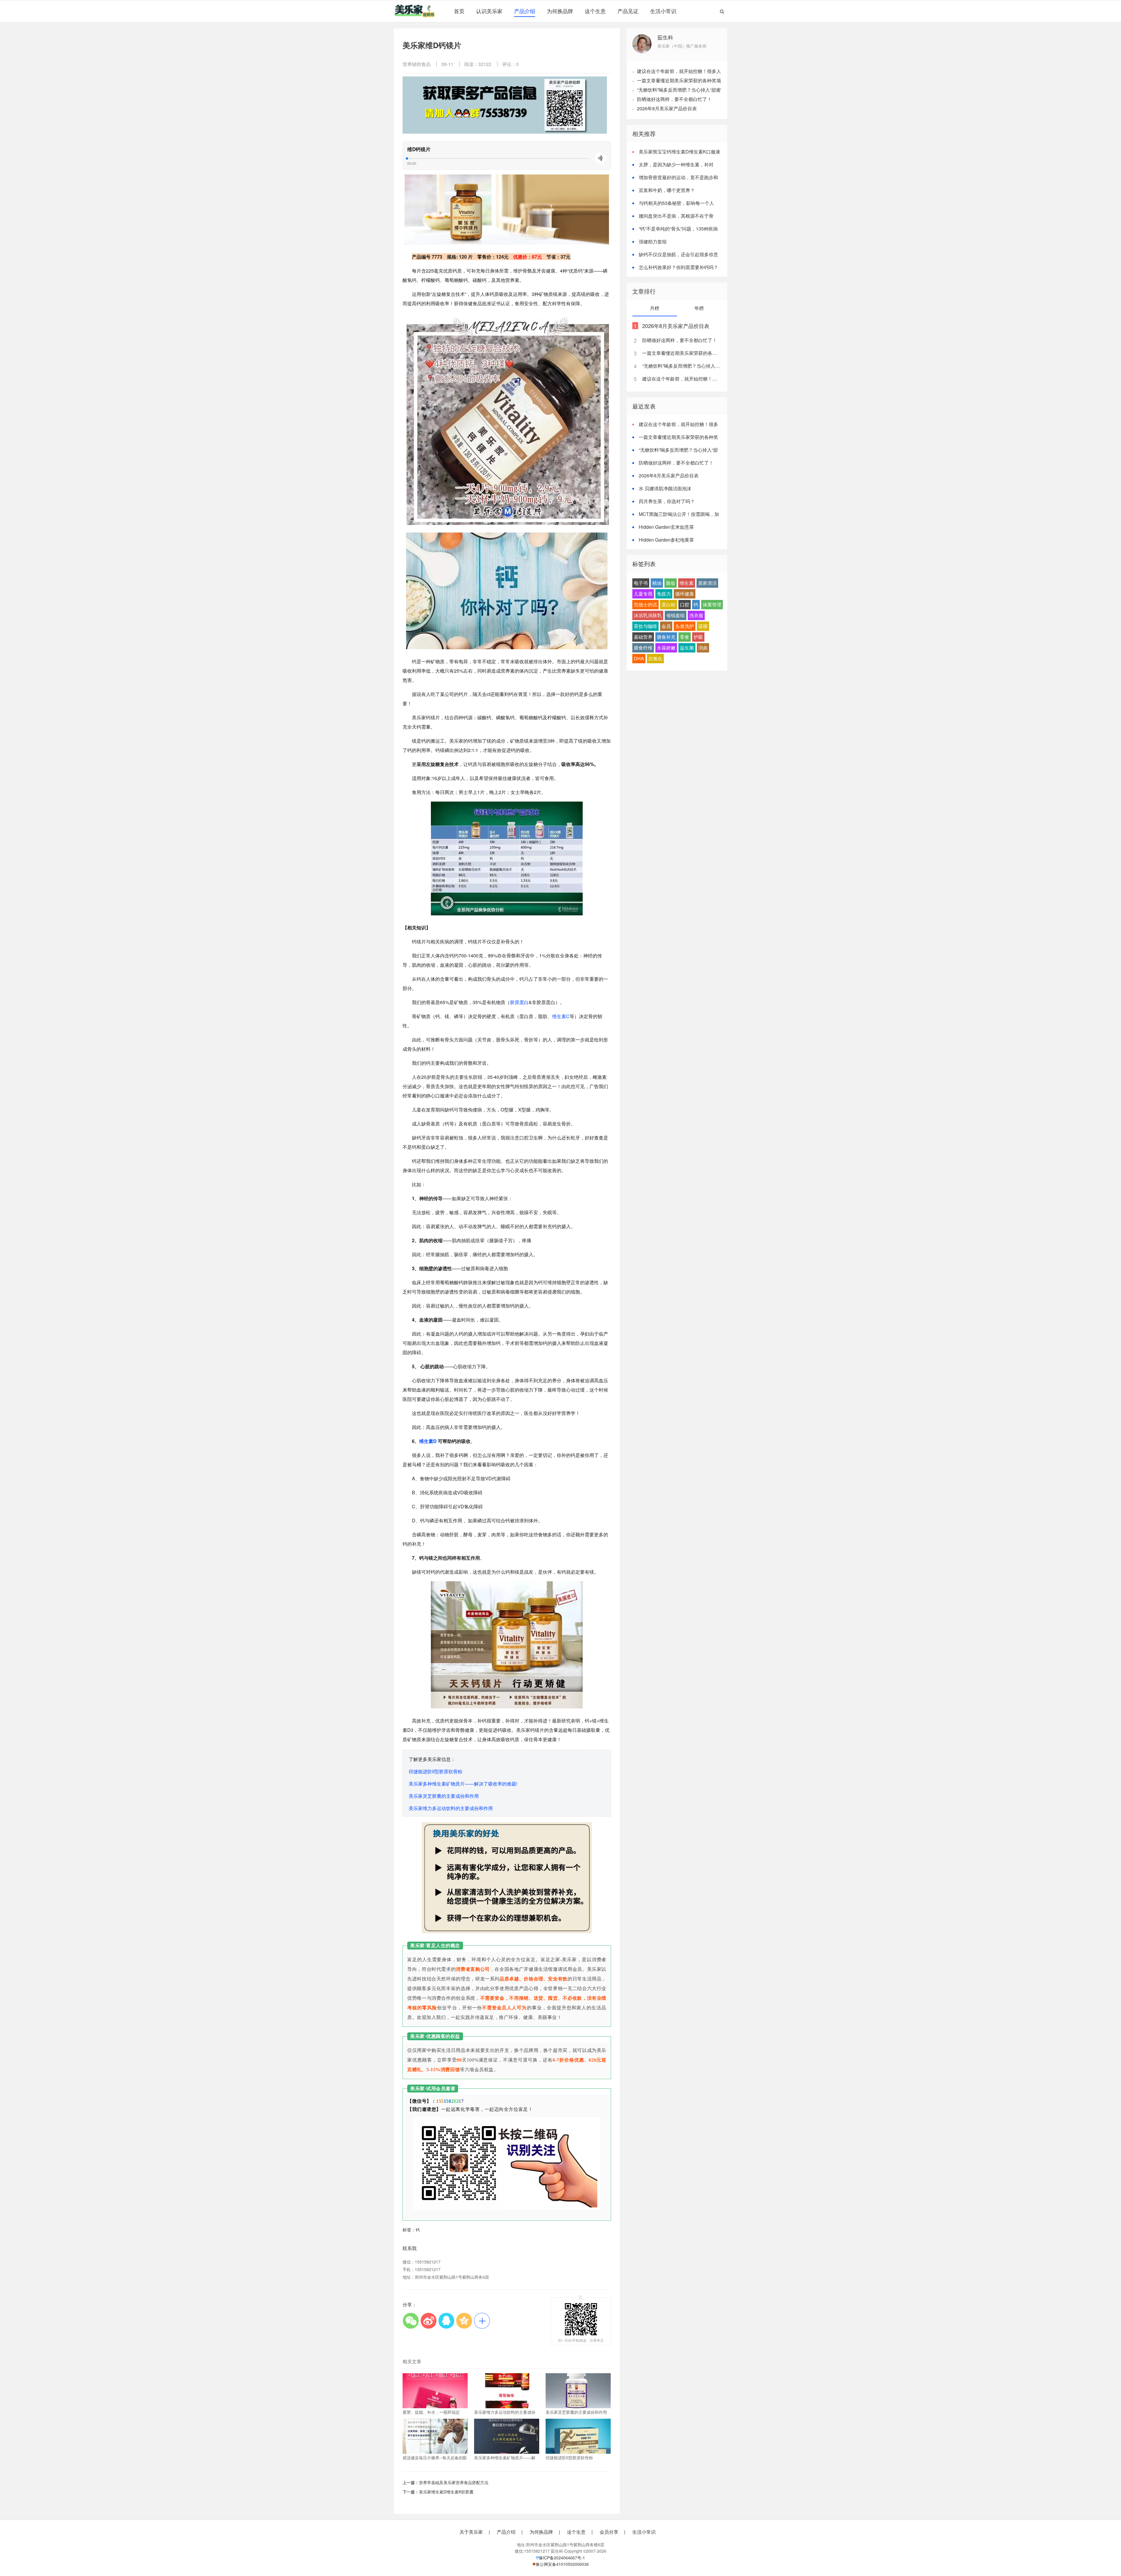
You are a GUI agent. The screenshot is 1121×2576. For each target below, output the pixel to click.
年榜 (699, 308)
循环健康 (685, 594)
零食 (685, 637)
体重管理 (712, 604)
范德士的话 (645, 604)
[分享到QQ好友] (446, 2321)
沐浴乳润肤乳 (648, 615)
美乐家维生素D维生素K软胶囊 (446, 2492)
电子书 (641, 583)
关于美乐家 (471, 2532)
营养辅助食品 (417, 64)
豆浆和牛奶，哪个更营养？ (667, 190)
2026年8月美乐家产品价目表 (667, 108)
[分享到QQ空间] (464, 2321)
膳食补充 (666, 637)
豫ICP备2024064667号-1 (562, 2558)
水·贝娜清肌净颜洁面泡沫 (665, 488)
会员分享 (609, 2532)
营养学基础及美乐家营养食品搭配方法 (454, 2482)
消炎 (703, 648)
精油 (657, 583)
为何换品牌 (560, 11)
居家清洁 (707, 583)
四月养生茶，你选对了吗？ (667, 501)
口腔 (685, 604)
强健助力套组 (653, 241)
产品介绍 (525, 11)
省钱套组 (676, 615)
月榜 (655, 308)
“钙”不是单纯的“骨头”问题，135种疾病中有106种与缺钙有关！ (675, 232)
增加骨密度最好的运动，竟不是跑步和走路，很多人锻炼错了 (675, 181)
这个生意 (595, 11)
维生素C (561, 1016)
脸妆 (671, 583)
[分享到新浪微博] (428, 2321)
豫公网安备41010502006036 (562, 2564)
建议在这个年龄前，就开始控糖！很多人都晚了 (681, 379)
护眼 (698, 637)
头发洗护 (685, 626)
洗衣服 (696, 615)
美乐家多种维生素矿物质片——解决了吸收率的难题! (463, 1784)
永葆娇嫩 (666, 648)
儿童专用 (643, 594)
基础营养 (643, 637)
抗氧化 (655, 658)
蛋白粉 (669, 604)
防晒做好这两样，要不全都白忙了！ (674, 99)
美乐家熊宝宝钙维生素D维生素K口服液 (679, 152)
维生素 (687, 583)
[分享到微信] (411, 2321)
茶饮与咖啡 (645, 626)
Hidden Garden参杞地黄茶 (666, 540)
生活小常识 (663, 11)
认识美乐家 (489, 11)
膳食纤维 (643, 648)
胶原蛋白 (519, 1002)
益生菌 (687, 648)
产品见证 (628, 11)
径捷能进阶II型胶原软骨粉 (436, 1771)
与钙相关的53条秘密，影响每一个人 (676, 203)
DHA (639, 658)
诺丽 (703, 626)
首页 (459, 11)
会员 (666, 626)
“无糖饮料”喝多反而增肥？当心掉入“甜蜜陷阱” (681, 366)
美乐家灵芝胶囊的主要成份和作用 (444, 1796)
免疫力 (664, 594)
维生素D (428, 1441)
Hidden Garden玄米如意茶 (666, 527)
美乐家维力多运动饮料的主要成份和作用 (451, 1808)
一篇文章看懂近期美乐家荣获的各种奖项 (679, 80)
